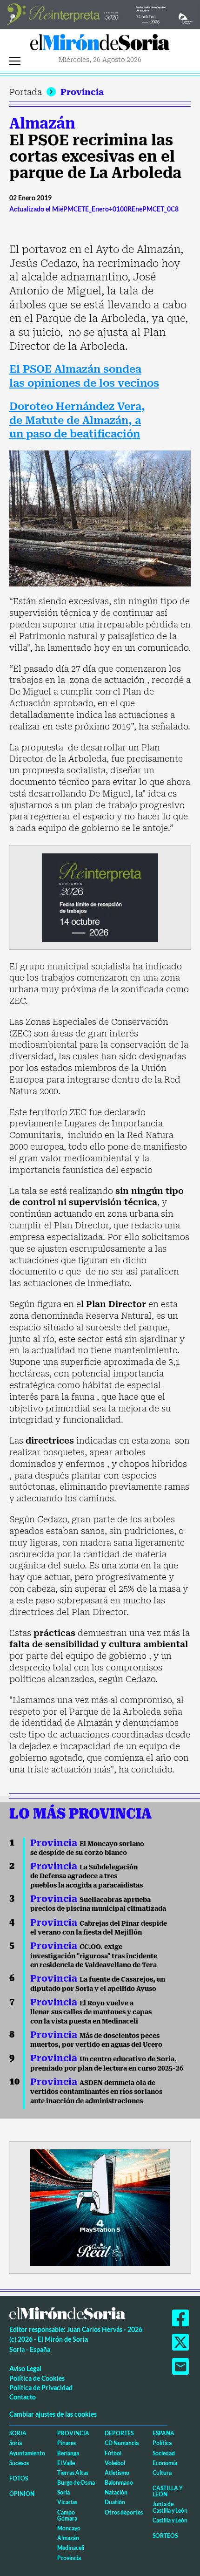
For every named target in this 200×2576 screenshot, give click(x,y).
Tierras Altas (73, 2473)
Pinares (67, 2443)
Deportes (119, 2433)
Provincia (82, 92)
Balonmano (119, 2483)
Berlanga (68, 2453)
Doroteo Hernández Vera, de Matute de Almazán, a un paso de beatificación (77, 420)
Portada (26, 92)
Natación (116, 2492)
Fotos (19, 2478)
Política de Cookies (37, 2378)
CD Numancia (122, 2443)
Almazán (42, 123)
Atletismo (117, 2473)
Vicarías (67, 2502)
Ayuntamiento (27, 2453)
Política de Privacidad (41, 2388)
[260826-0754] (100, 14)
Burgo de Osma (76, 2483)
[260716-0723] (100, 2207)
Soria (18, 2433)
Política (162, 2443)
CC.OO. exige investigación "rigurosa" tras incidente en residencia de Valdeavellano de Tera (94, 1956)
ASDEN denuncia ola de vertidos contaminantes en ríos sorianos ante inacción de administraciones (96, 2092)
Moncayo (69, 2528)
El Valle (66, 2463)
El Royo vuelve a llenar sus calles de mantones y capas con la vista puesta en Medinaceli (91, 2012)
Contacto (23, 2397)
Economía (165, 2463)
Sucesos (19, 2463)
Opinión (22, 2494)
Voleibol (115, 2463)
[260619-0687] (100, 896)
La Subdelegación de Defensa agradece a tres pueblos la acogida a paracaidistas (87, 1876)
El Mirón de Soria (100, 45)
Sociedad (164, 2453)
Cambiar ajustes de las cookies (53, 2414)
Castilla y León (168, 2491)
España (163, 2433)
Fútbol (113, 2453)
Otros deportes (124, 2512)
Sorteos (165, 2536)
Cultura (162, 2473)
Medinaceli (71, 2548)
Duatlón (115, 2502)
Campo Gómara (67, 2515)
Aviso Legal (25, 2368)
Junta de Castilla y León (170, 2507)
